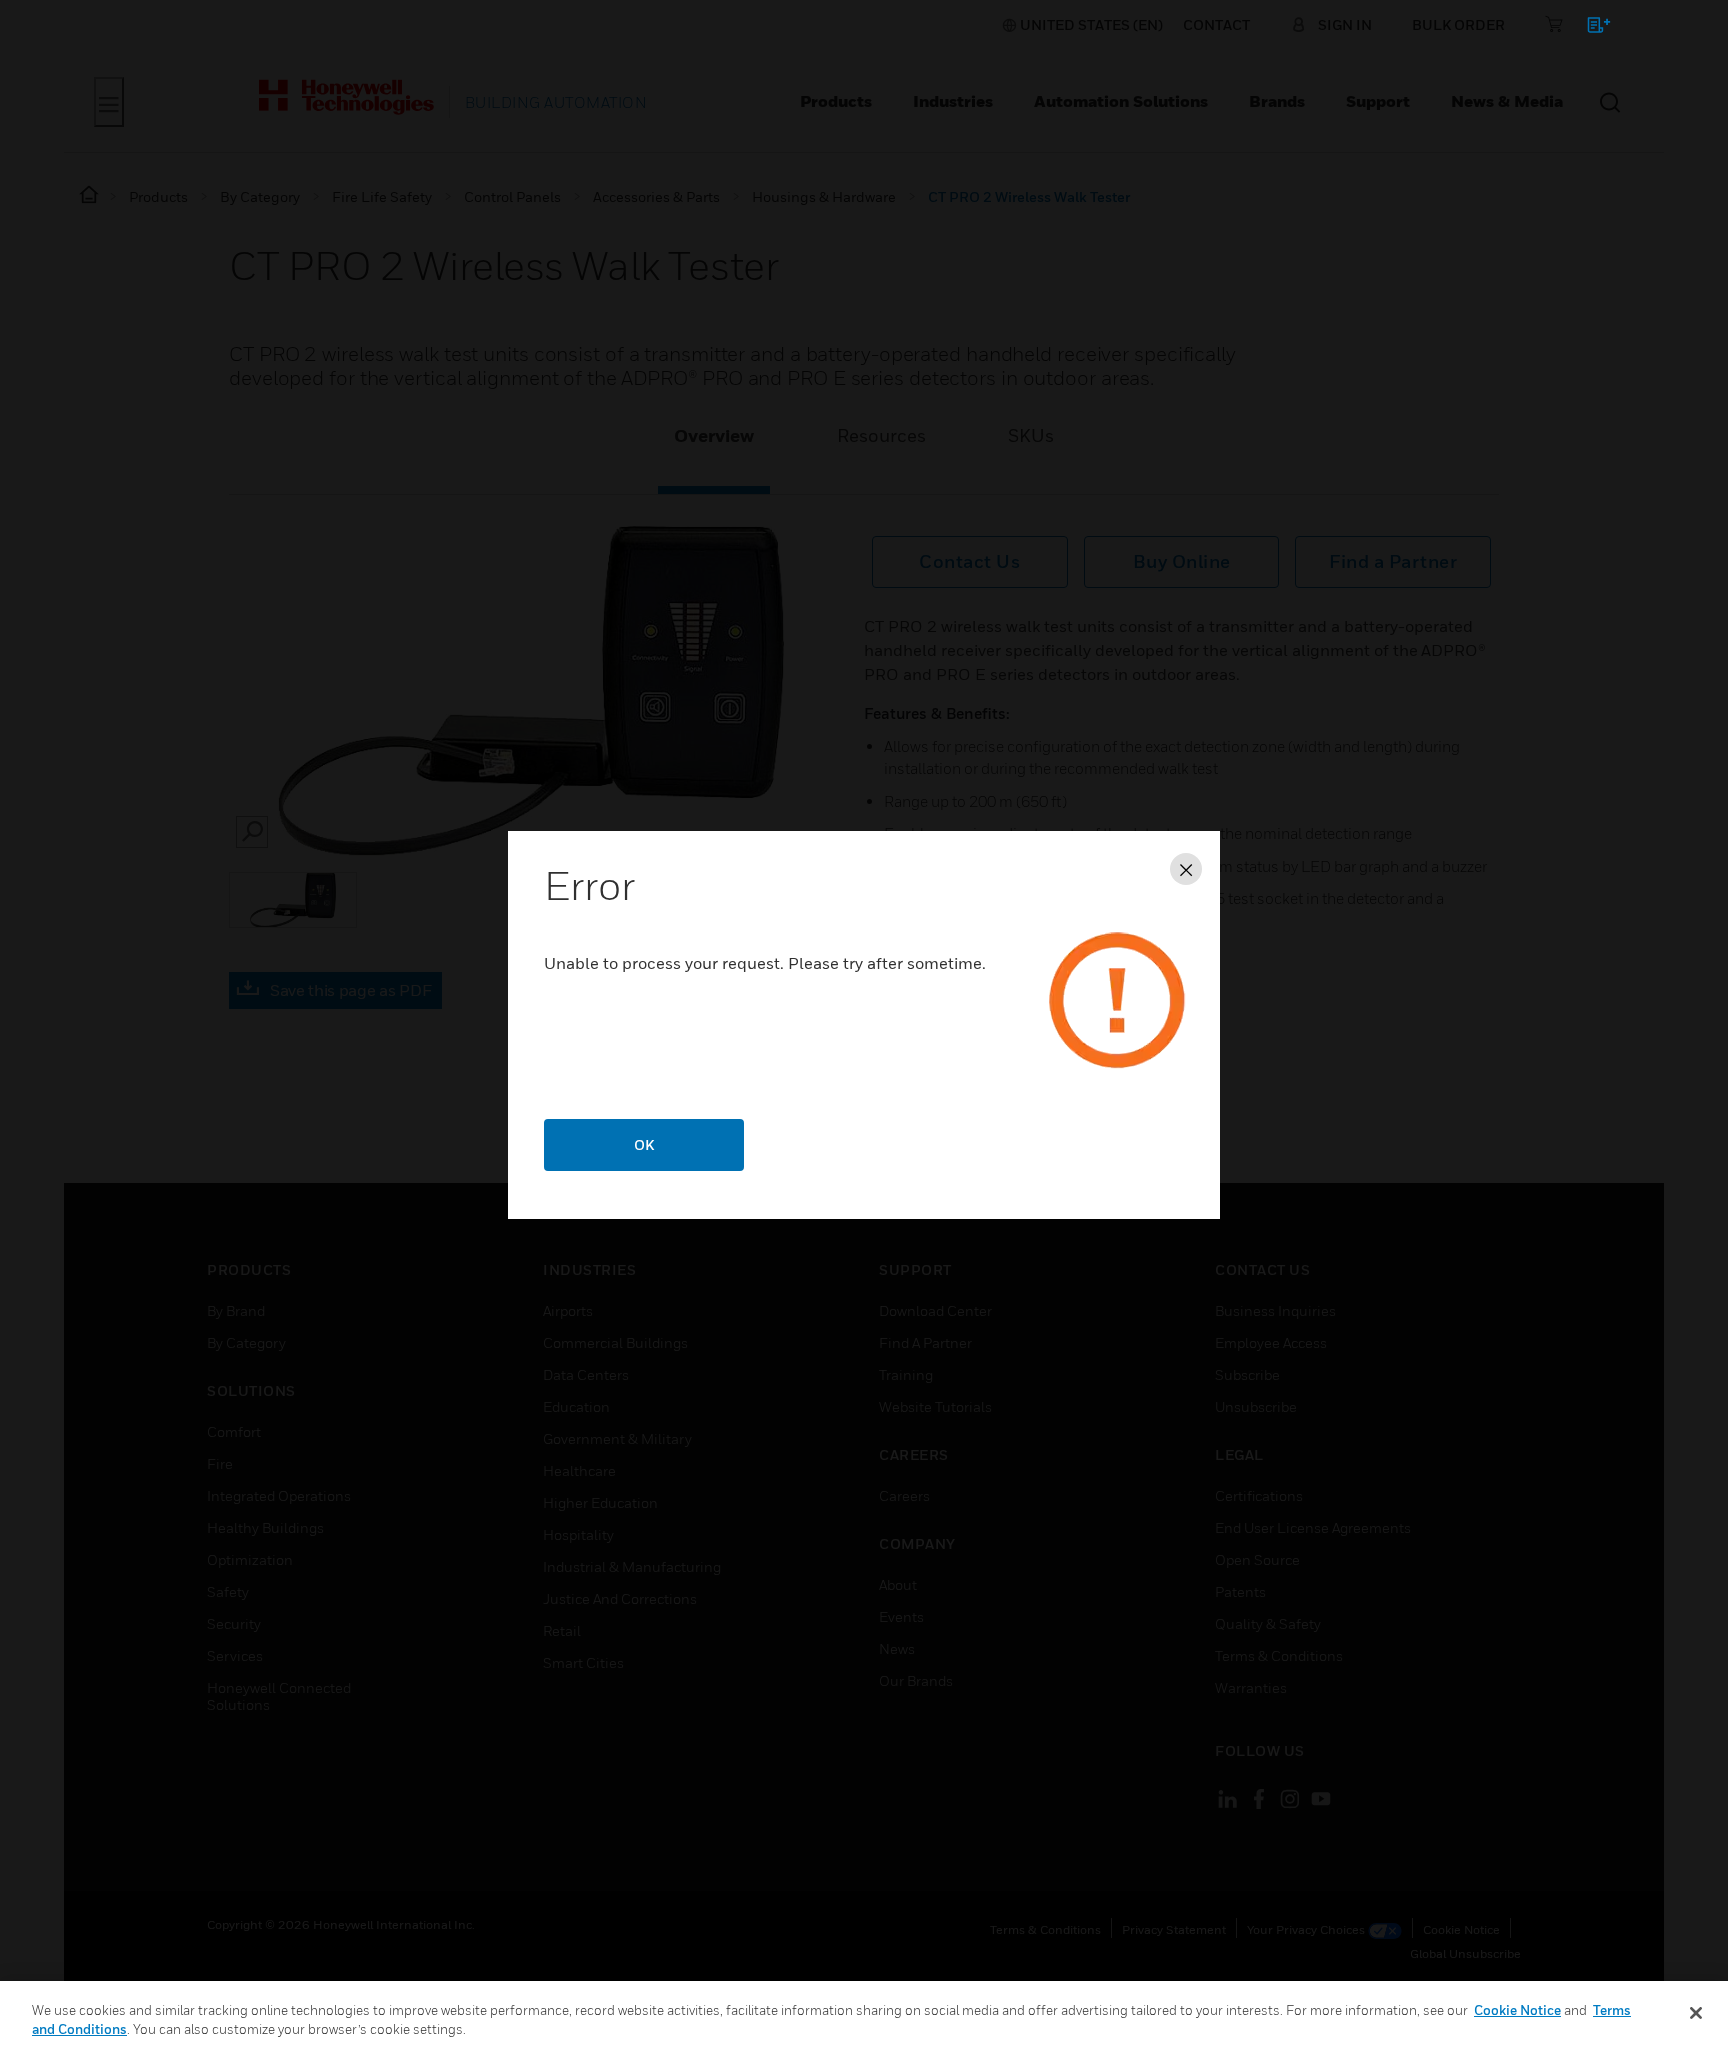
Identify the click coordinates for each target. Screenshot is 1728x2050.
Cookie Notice (1517, 2010)
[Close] (1696, 2013)
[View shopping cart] (1589, 28)
